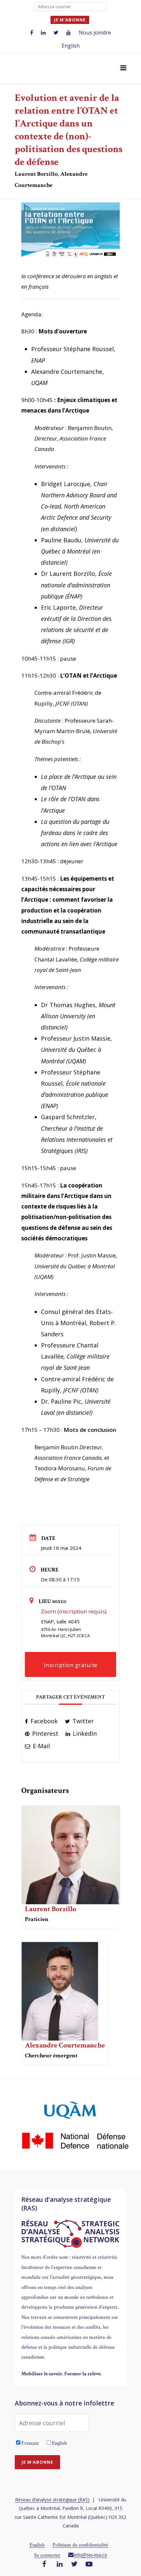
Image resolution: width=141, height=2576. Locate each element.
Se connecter (47, 2555)
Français (30, 2443)
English (71, 46)
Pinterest (44, 1733)
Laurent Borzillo (50, 1909)
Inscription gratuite (71, 1665)
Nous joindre (95, 33)
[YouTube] (89, 2565)
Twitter (82, 1721)
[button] (123, 68)
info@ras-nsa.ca (90, 2555)
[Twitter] (74, 2565)
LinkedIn (84, 1733)
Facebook (43, 1721)
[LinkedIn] (60, 2565)
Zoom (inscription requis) (74, 1611)
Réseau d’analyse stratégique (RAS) (52, 2500)
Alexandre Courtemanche (65, 2045)
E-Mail (40, 1746)
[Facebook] (44, 2565)
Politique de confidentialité (80, 2545)
